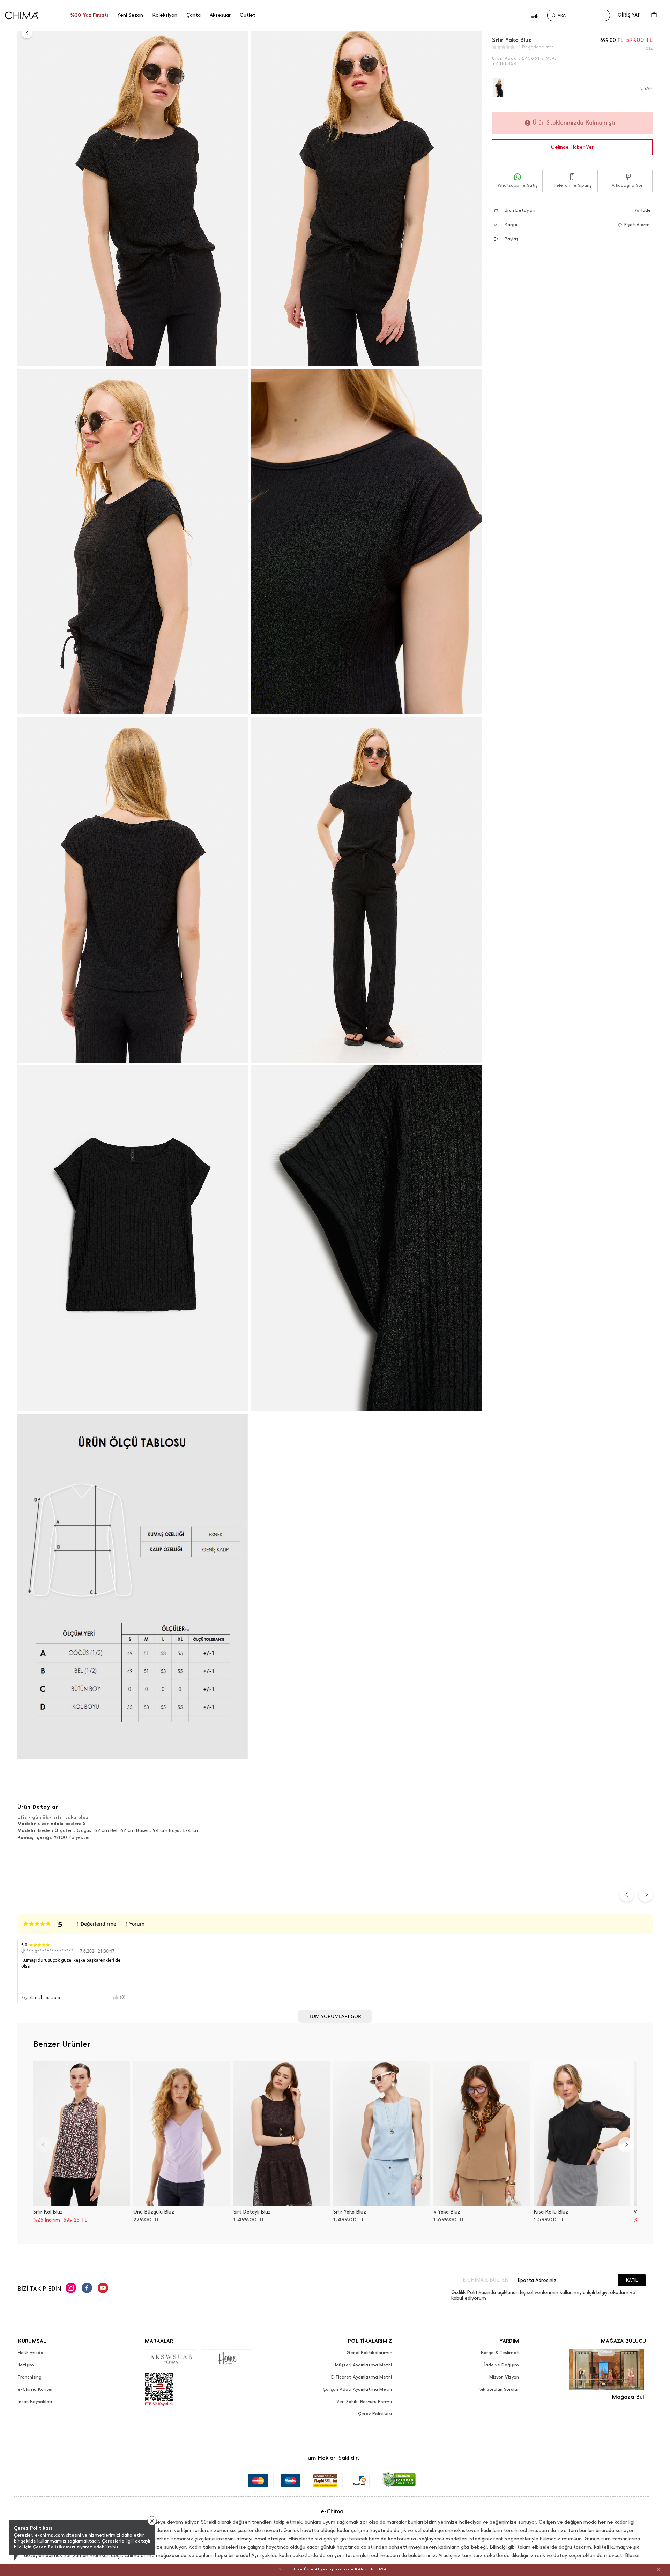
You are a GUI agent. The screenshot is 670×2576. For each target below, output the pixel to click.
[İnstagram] (71, 2289)
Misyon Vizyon (504, 2377)
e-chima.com (50, 2535)
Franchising (30, 2377)
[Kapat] (658, 2569)
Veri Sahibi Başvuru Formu (364, 2402)
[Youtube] (103, 2289)
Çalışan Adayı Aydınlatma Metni (357, 2389)
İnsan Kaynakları (35, 2402)
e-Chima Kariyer (35, 2389)
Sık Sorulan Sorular (499, 2389)
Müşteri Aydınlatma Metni (363, 2365)
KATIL (632, 2280)
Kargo (511, 224)
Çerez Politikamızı (54, 2547)
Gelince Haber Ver (572, 147)
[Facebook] (87, 2289)
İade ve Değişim (502, 2365)
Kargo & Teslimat (500, 2353)
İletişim (26, 2365)
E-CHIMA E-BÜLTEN (486, 2280)
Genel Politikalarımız (369, 2353)
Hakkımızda (31, 2353)
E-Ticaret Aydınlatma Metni (362, 2377)
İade (646, 210)
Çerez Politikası (375, 2414)
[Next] (626, 2145)
